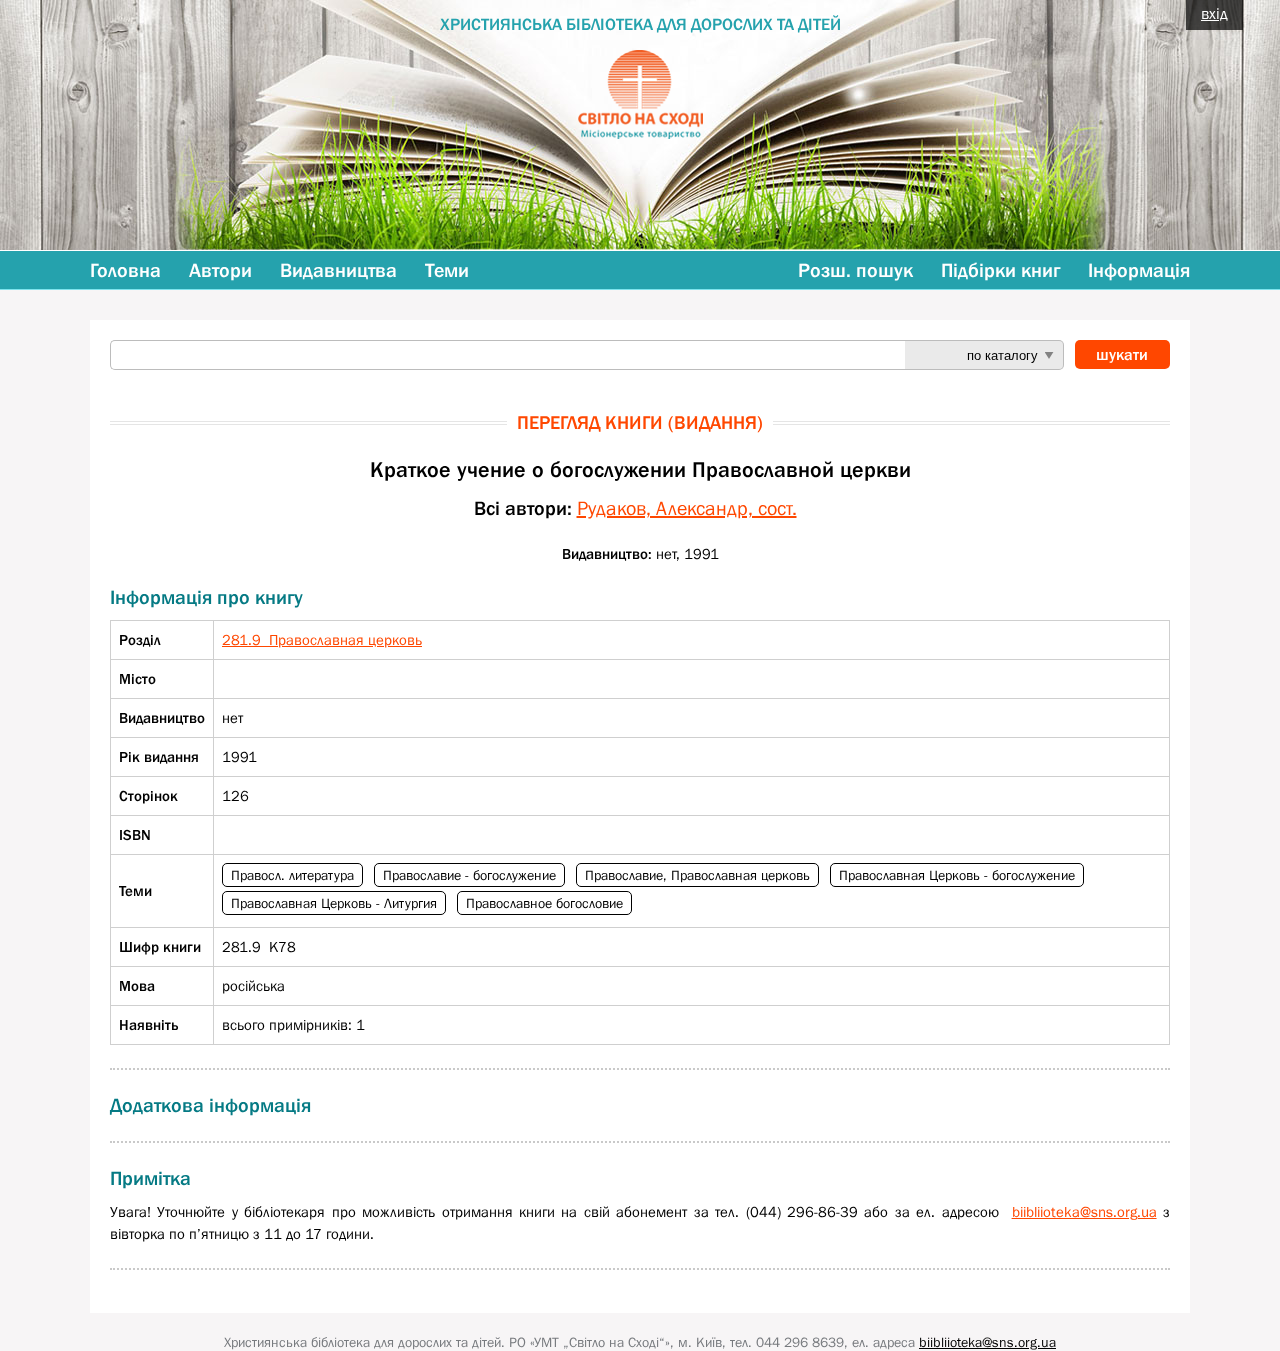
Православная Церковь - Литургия (334, 903)
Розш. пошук (855, 270)
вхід (1214, 13)
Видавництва (338, 270)
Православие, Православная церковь (697, 875)
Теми (447, 270)
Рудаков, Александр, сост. (687, 508)
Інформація (1139, 270)
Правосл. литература (292, 875)
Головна (125, 270)
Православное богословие (544, 903)
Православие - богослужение (469, 875)
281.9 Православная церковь (322, 639)
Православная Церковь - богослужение (957, 875)
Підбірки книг (1000, 270)
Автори (220, 270)
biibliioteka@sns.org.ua (1084, 1211)
